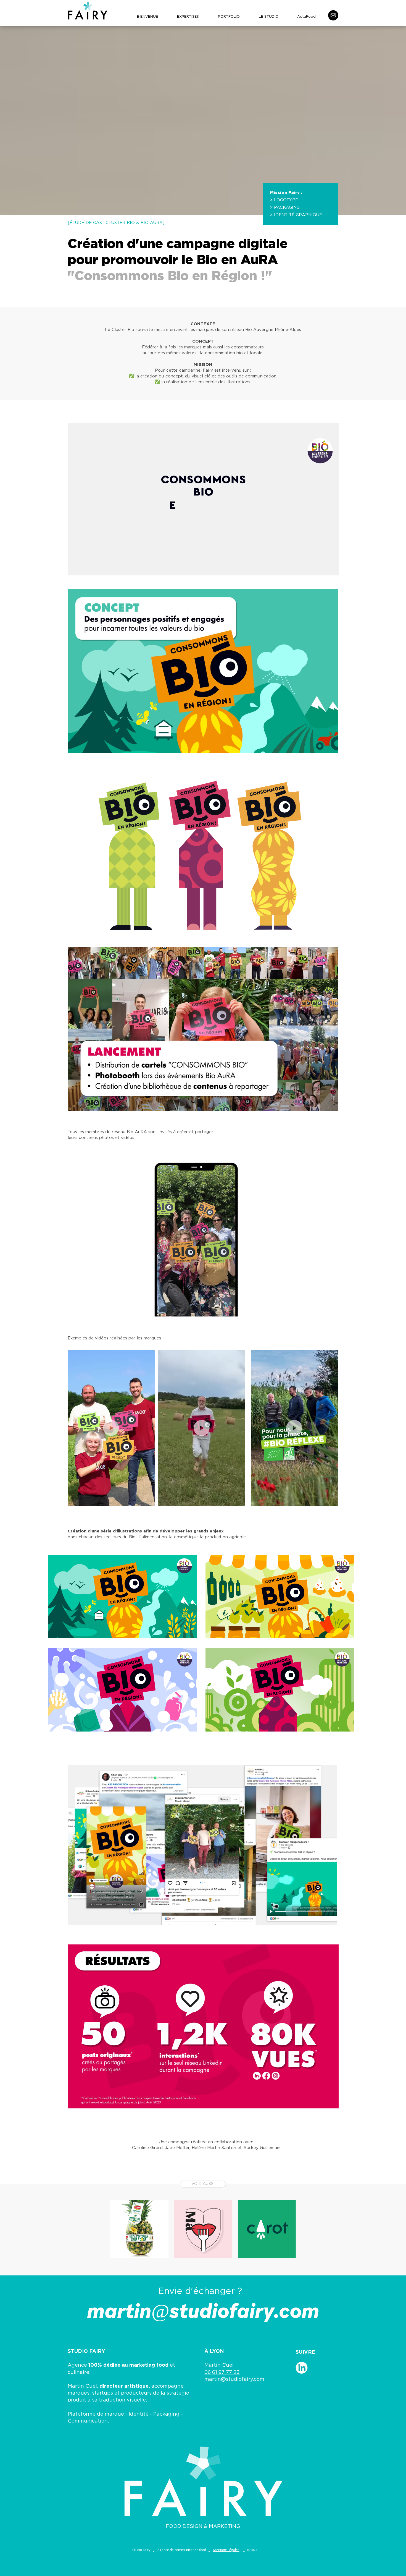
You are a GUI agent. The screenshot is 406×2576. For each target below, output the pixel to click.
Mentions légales (226, 2550)
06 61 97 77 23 (222, 2372)
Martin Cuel (219, 2365)
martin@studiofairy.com (234, 2379)
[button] (148, 1500)
